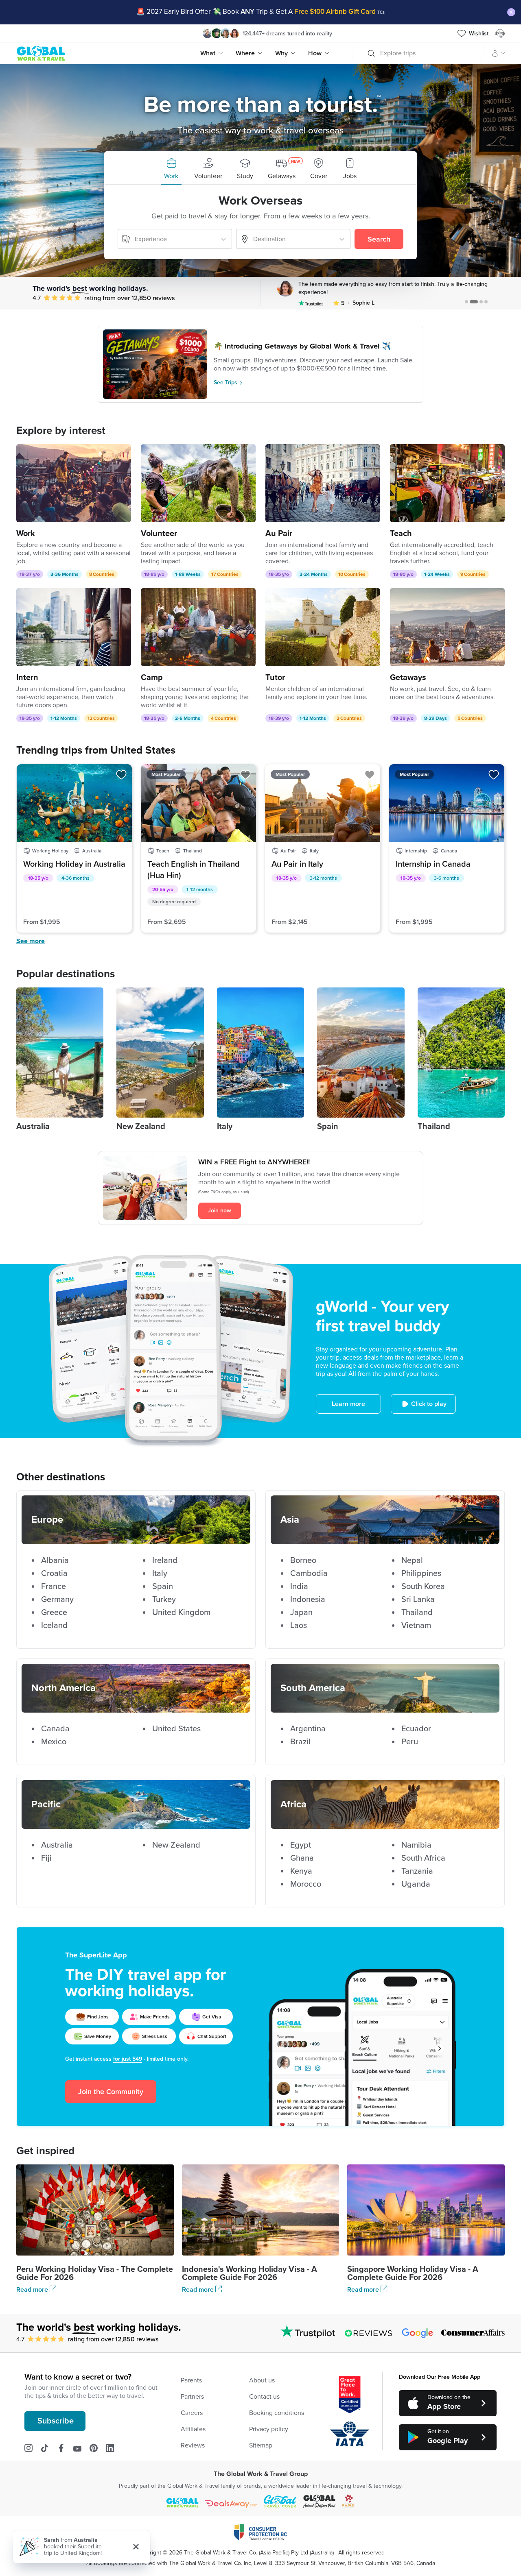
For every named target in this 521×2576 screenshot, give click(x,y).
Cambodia (309, 1573)
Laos (299, 1626)
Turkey (164, 1600)
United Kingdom (181, 1613)
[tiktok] (49, 2448)
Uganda (416, 1884)
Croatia (54, 1573)
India (299, 1587)
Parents (191, 2380)
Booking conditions (277, 2413)
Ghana (302, 1858)
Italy (160, 1573)
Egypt (301, 1845)
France (54, 1587)
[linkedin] (114, 2448)
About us (262, 2380)
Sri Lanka (418, 1600)
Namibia (416, 1845)
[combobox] (381, 53)
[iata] (350, 2434)
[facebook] (65, 2448)
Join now (220, 1211)
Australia (57, 1845)
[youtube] (81, 2448)
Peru (410, 1742)
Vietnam (416, 1626)
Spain (163, 1587)
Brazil (300, 1742)
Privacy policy (269, 2429)
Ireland (165, 1560)
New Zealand (176, 1845)
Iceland (54, 1626)
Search (379, 239)
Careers (192, 2413)
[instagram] (33, 2448)
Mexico (54, 1742)
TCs (381, 12)
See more (31, 941)
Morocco (306, 1884)
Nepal (412, 1560)
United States (176, 1729)
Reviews (193, 2445)
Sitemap (261, 2445)
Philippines (421, 1573)
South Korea (423, 1587)
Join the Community (111, 2092)
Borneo (303, 1560)
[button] (171, 168)
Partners (192, 2397)
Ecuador (416, 1729)
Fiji (46, 1858)
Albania (55, 1560)
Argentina (308, 1729)
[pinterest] (98, 2448)
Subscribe (56, 2421)
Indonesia (308, 1600)
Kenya (301, 1871)
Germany (57, 1600)
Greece (54, 1613)
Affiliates (193, 2429)
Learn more (348, 1404)
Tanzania (417, 1871)
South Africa (423, 1858)
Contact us (264, 2397)
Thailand (417, 1613)
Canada (55, 1729)
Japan (301, 1613)
